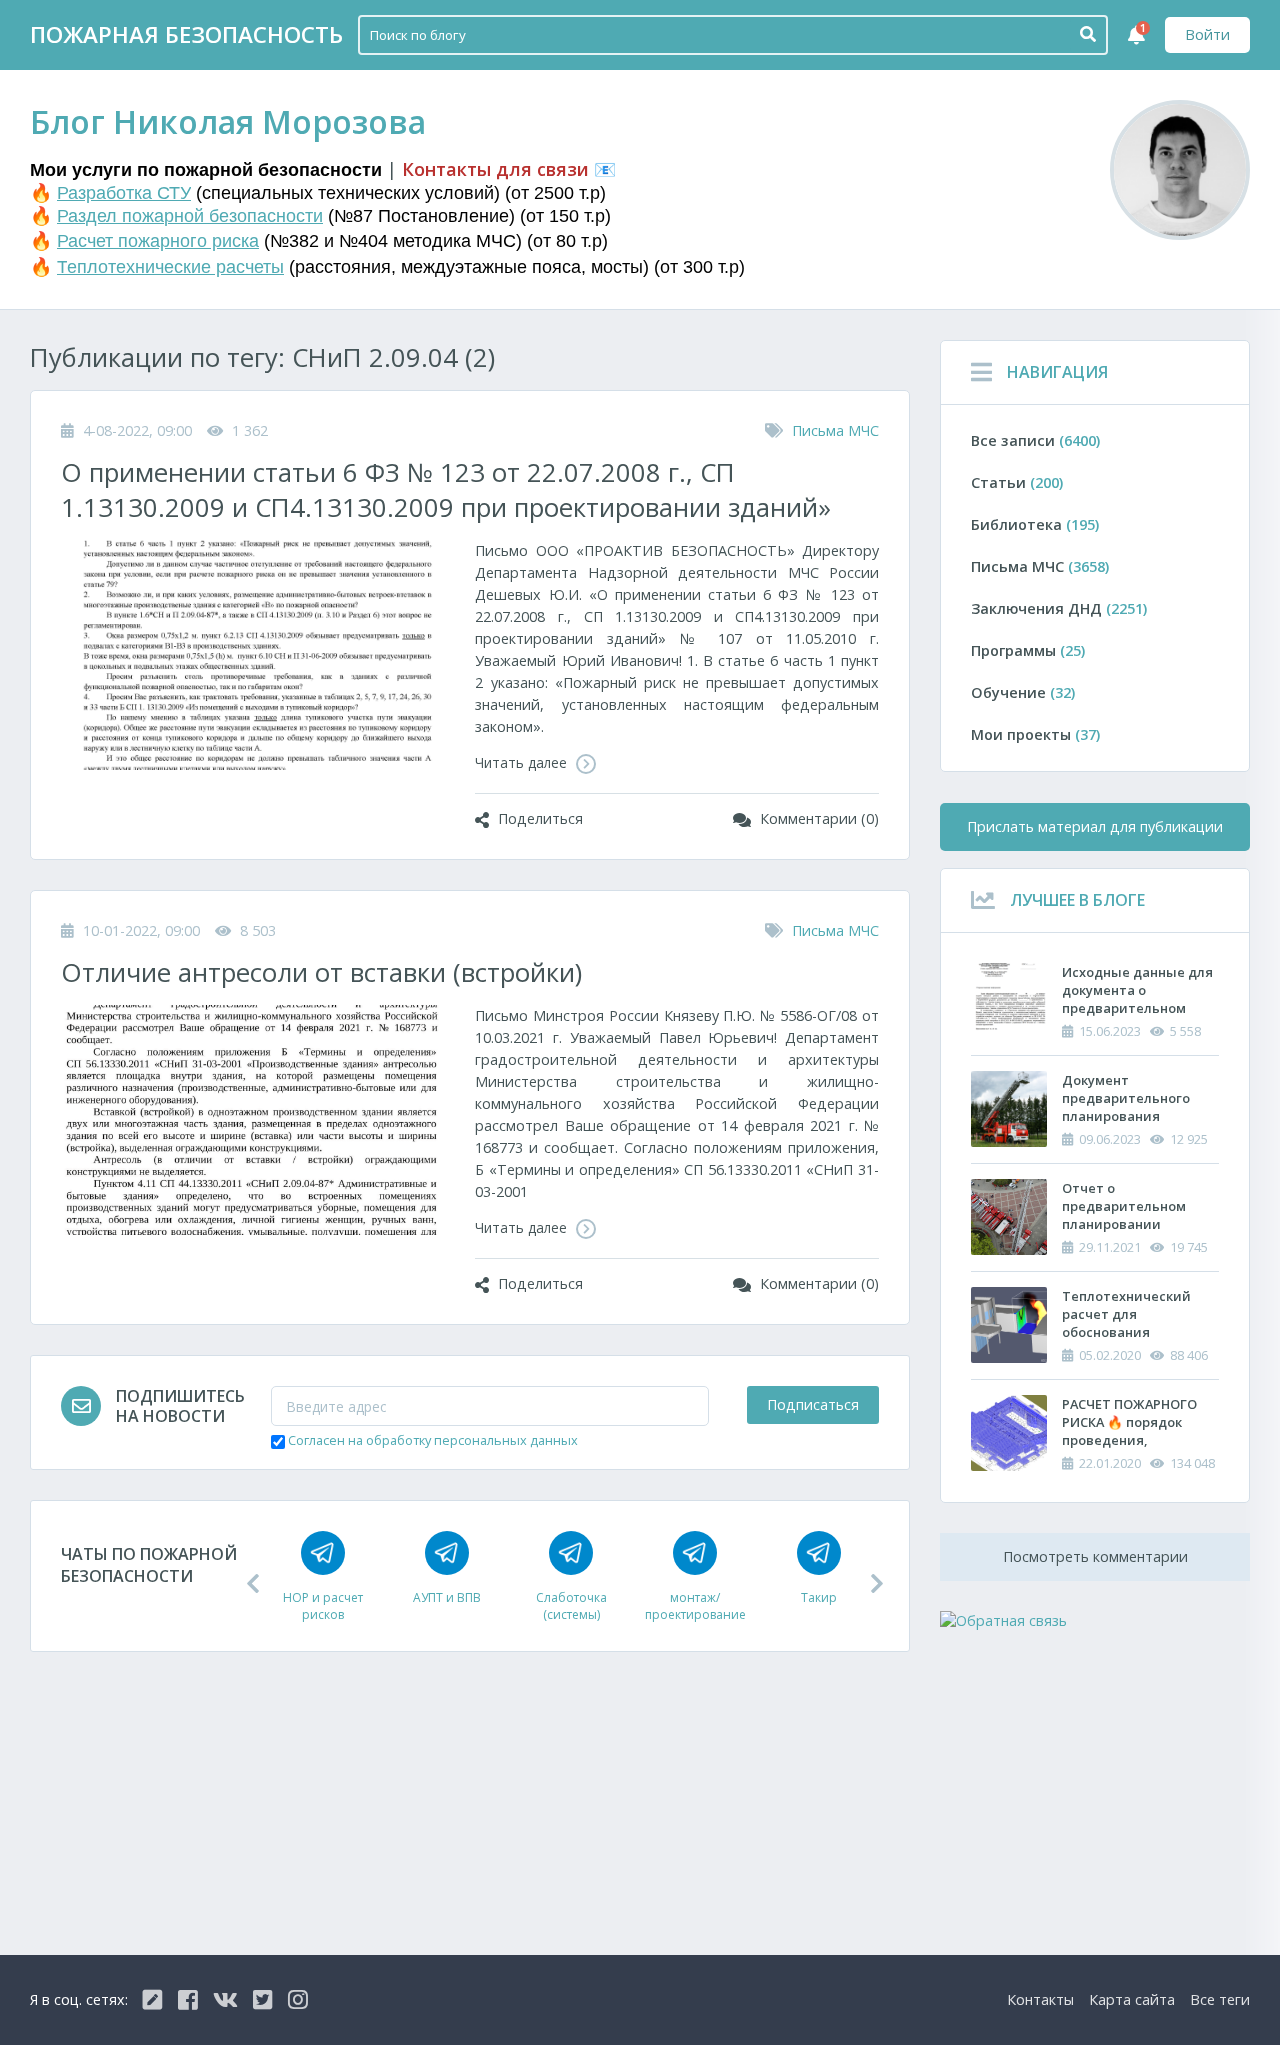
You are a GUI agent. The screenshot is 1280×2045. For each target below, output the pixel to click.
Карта (1132, 1999)
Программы (1028, 650)
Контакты (1040, 1999)
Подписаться (813, 1404)
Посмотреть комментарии (1095, 1556)
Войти (1207, 34)
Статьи (1017, 482)
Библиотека (1035, 524)
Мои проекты (1035, 734)
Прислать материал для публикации (1095, 826)
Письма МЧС (835, 430)
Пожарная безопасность (186, 34)
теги (1220, 1999)
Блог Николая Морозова (228, 121)
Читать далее (523, 762)
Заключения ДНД (1059, 608)
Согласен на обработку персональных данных (433, 1440)
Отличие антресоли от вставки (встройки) (321, 972)
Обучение (1023, 692)
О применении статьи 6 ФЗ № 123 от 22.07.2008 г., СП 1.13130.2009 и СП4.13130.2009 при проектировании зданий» (446, 490)
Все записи (1035, 440)
